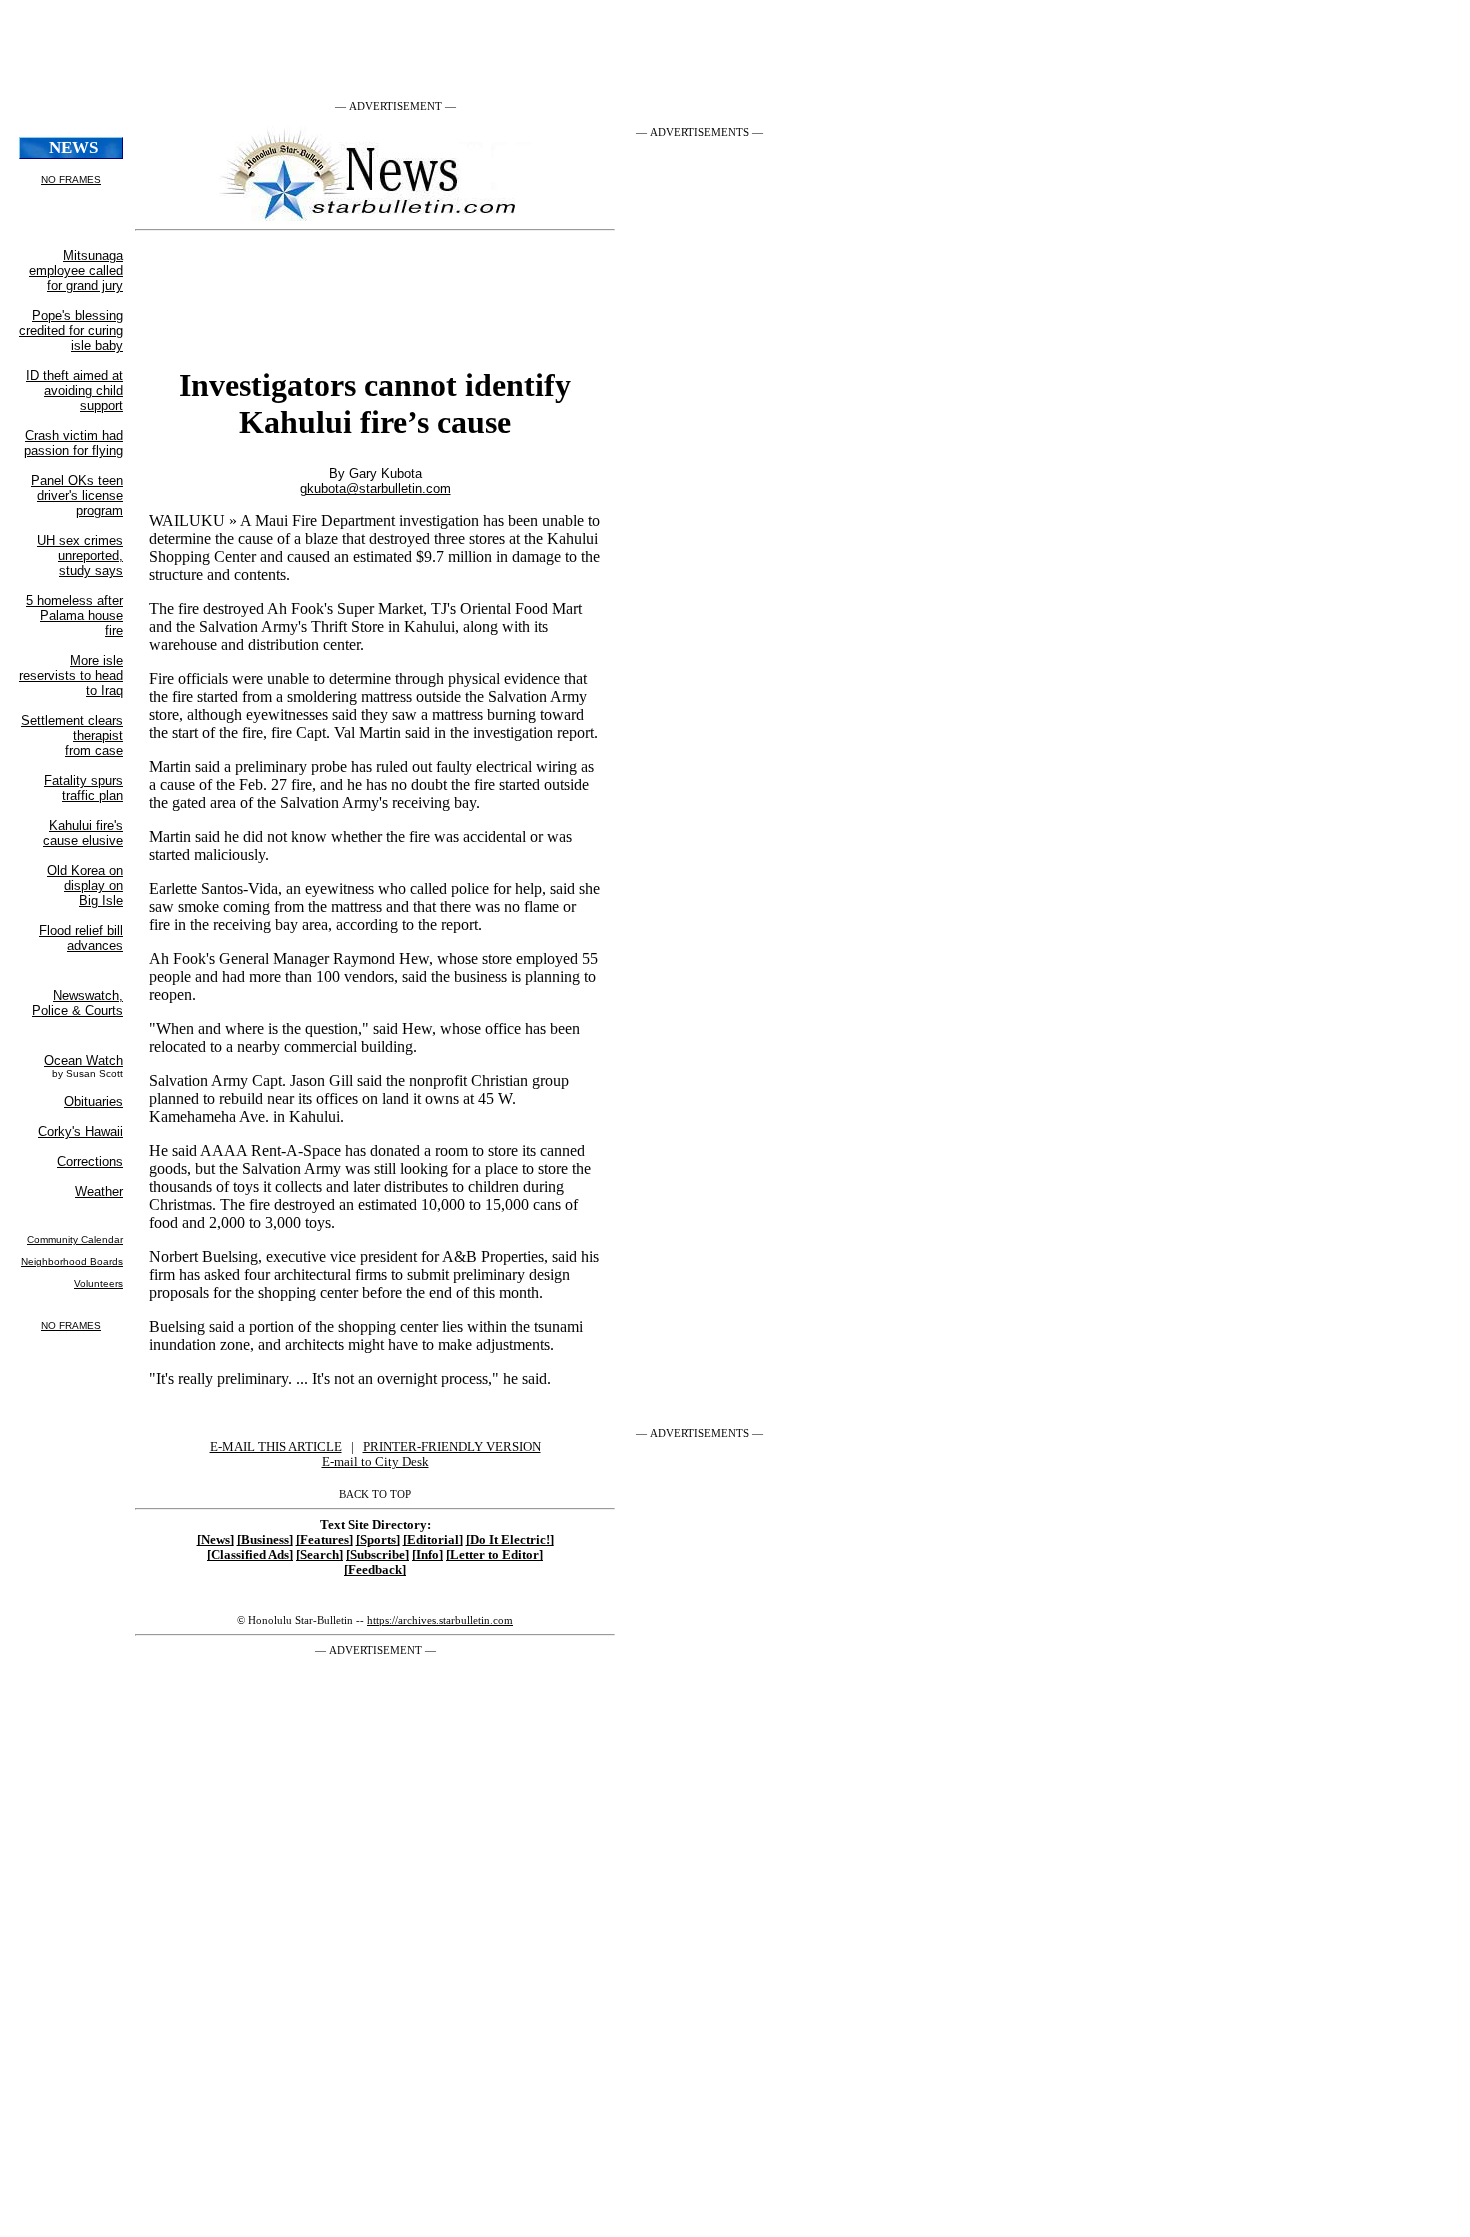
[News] (215, 1540)
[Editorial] (433, 1540)
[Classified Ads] (250, 1555)
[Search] (319, 1555)
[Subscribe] (377, 1555)
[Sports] (378, 1540)
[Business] (265, 1540)
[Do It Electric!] (510, 1540)
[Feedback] (375, 1570)
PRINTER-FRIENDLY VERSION (452, 1447)
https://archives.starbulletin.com (440, 1620)
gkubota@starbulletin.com (375, 488)
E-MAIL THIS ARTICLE (276, 1447)
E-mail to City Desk (375, 1462)
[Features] (324, 1540)
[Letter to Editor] (494, 1555)
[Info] (427, 1555)
